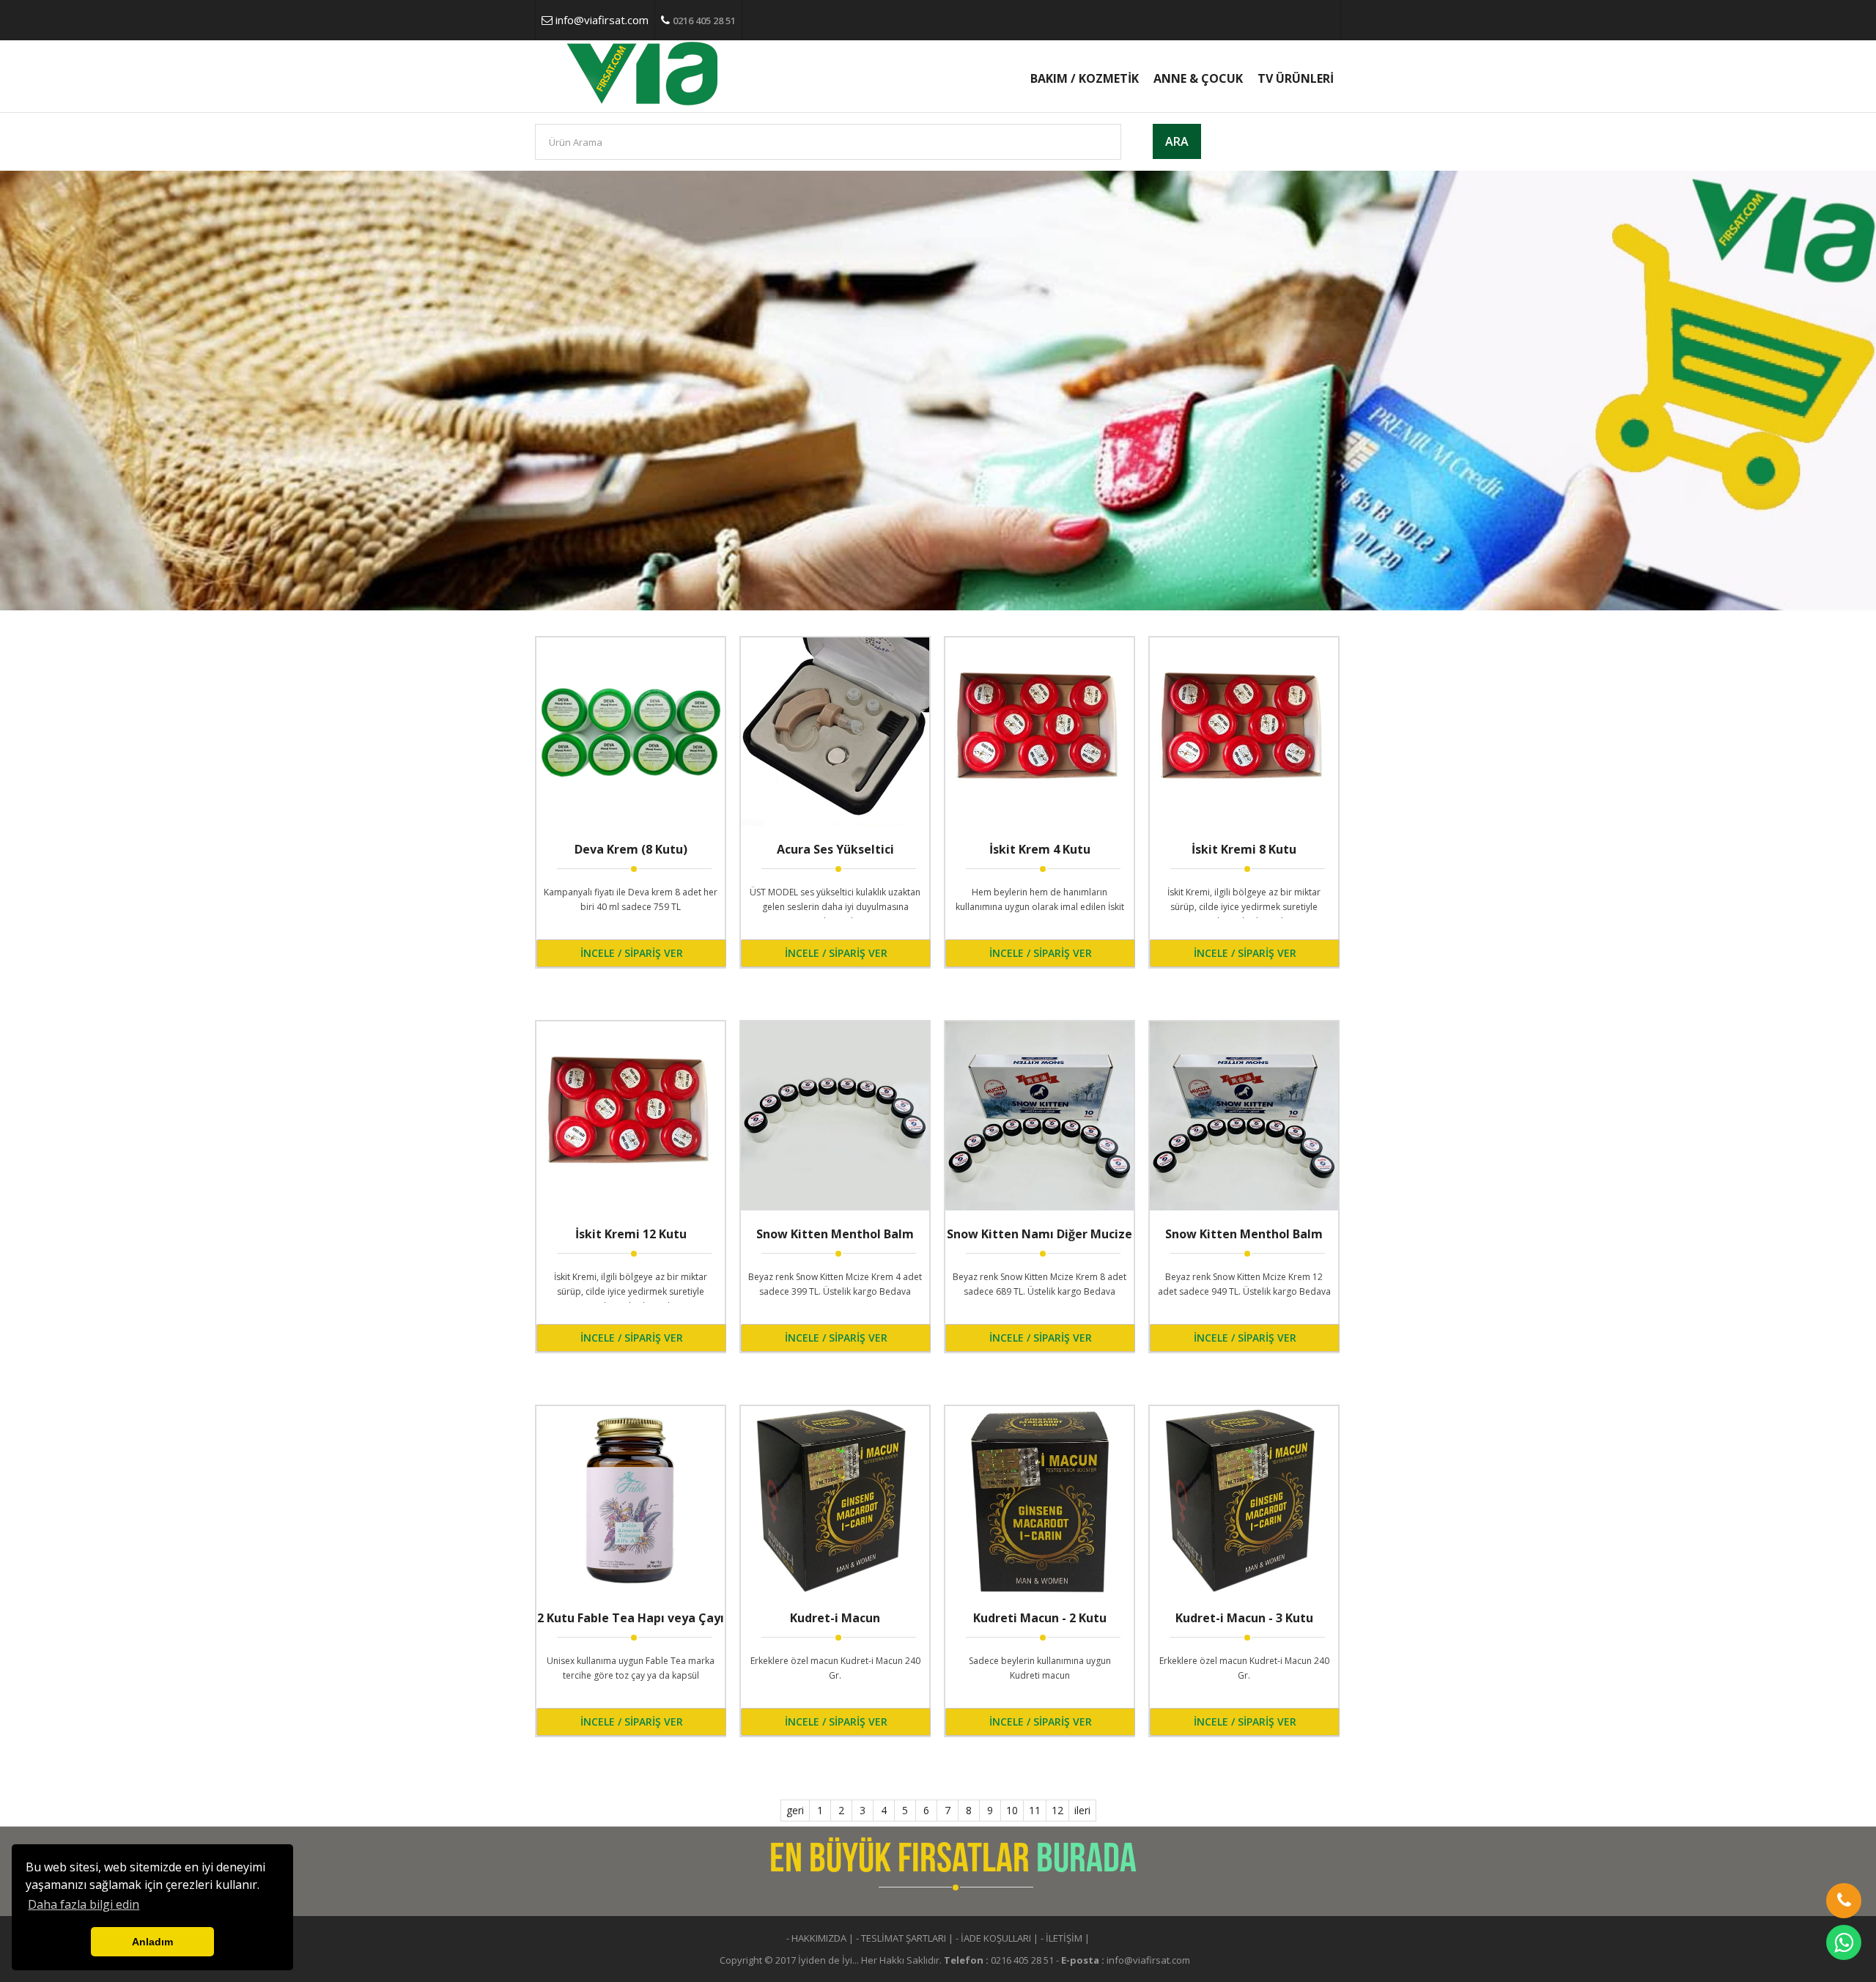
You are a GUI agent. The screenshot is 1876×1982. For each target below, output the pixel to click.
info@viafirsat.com (602, 20)
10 (1012, 1810)
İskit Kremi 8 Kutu (1244, 849)
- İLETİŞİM (1061, 1938)
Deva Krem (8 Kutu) (631, 849)
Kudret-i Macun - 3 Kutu (1244, 1618)
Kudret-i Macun (835, 1618)
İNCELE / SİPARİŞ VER (632, 953)
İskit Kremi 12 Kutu (631, 1234)
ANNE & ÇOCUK (1198, 78)
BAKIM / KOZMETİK (1085, 78)
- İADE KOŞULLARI (993, 1938)
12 (1057, 1810)
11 (1035, 1810)
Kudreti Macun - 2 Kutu (1040, 1618)
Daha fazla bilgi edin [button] (84, 1904)
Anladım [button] (152, 1942)
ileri (1082, 1810)
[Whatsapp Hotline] (1844, 1942)
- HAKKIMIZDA (816, 1938)
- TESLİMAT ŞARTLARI (901, 1938)
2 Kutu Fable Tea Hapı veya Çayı (631, 1618)
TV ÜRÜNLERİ (1296, 78)
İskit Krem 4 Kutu (1040, 849)
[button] (1844, 1901)
